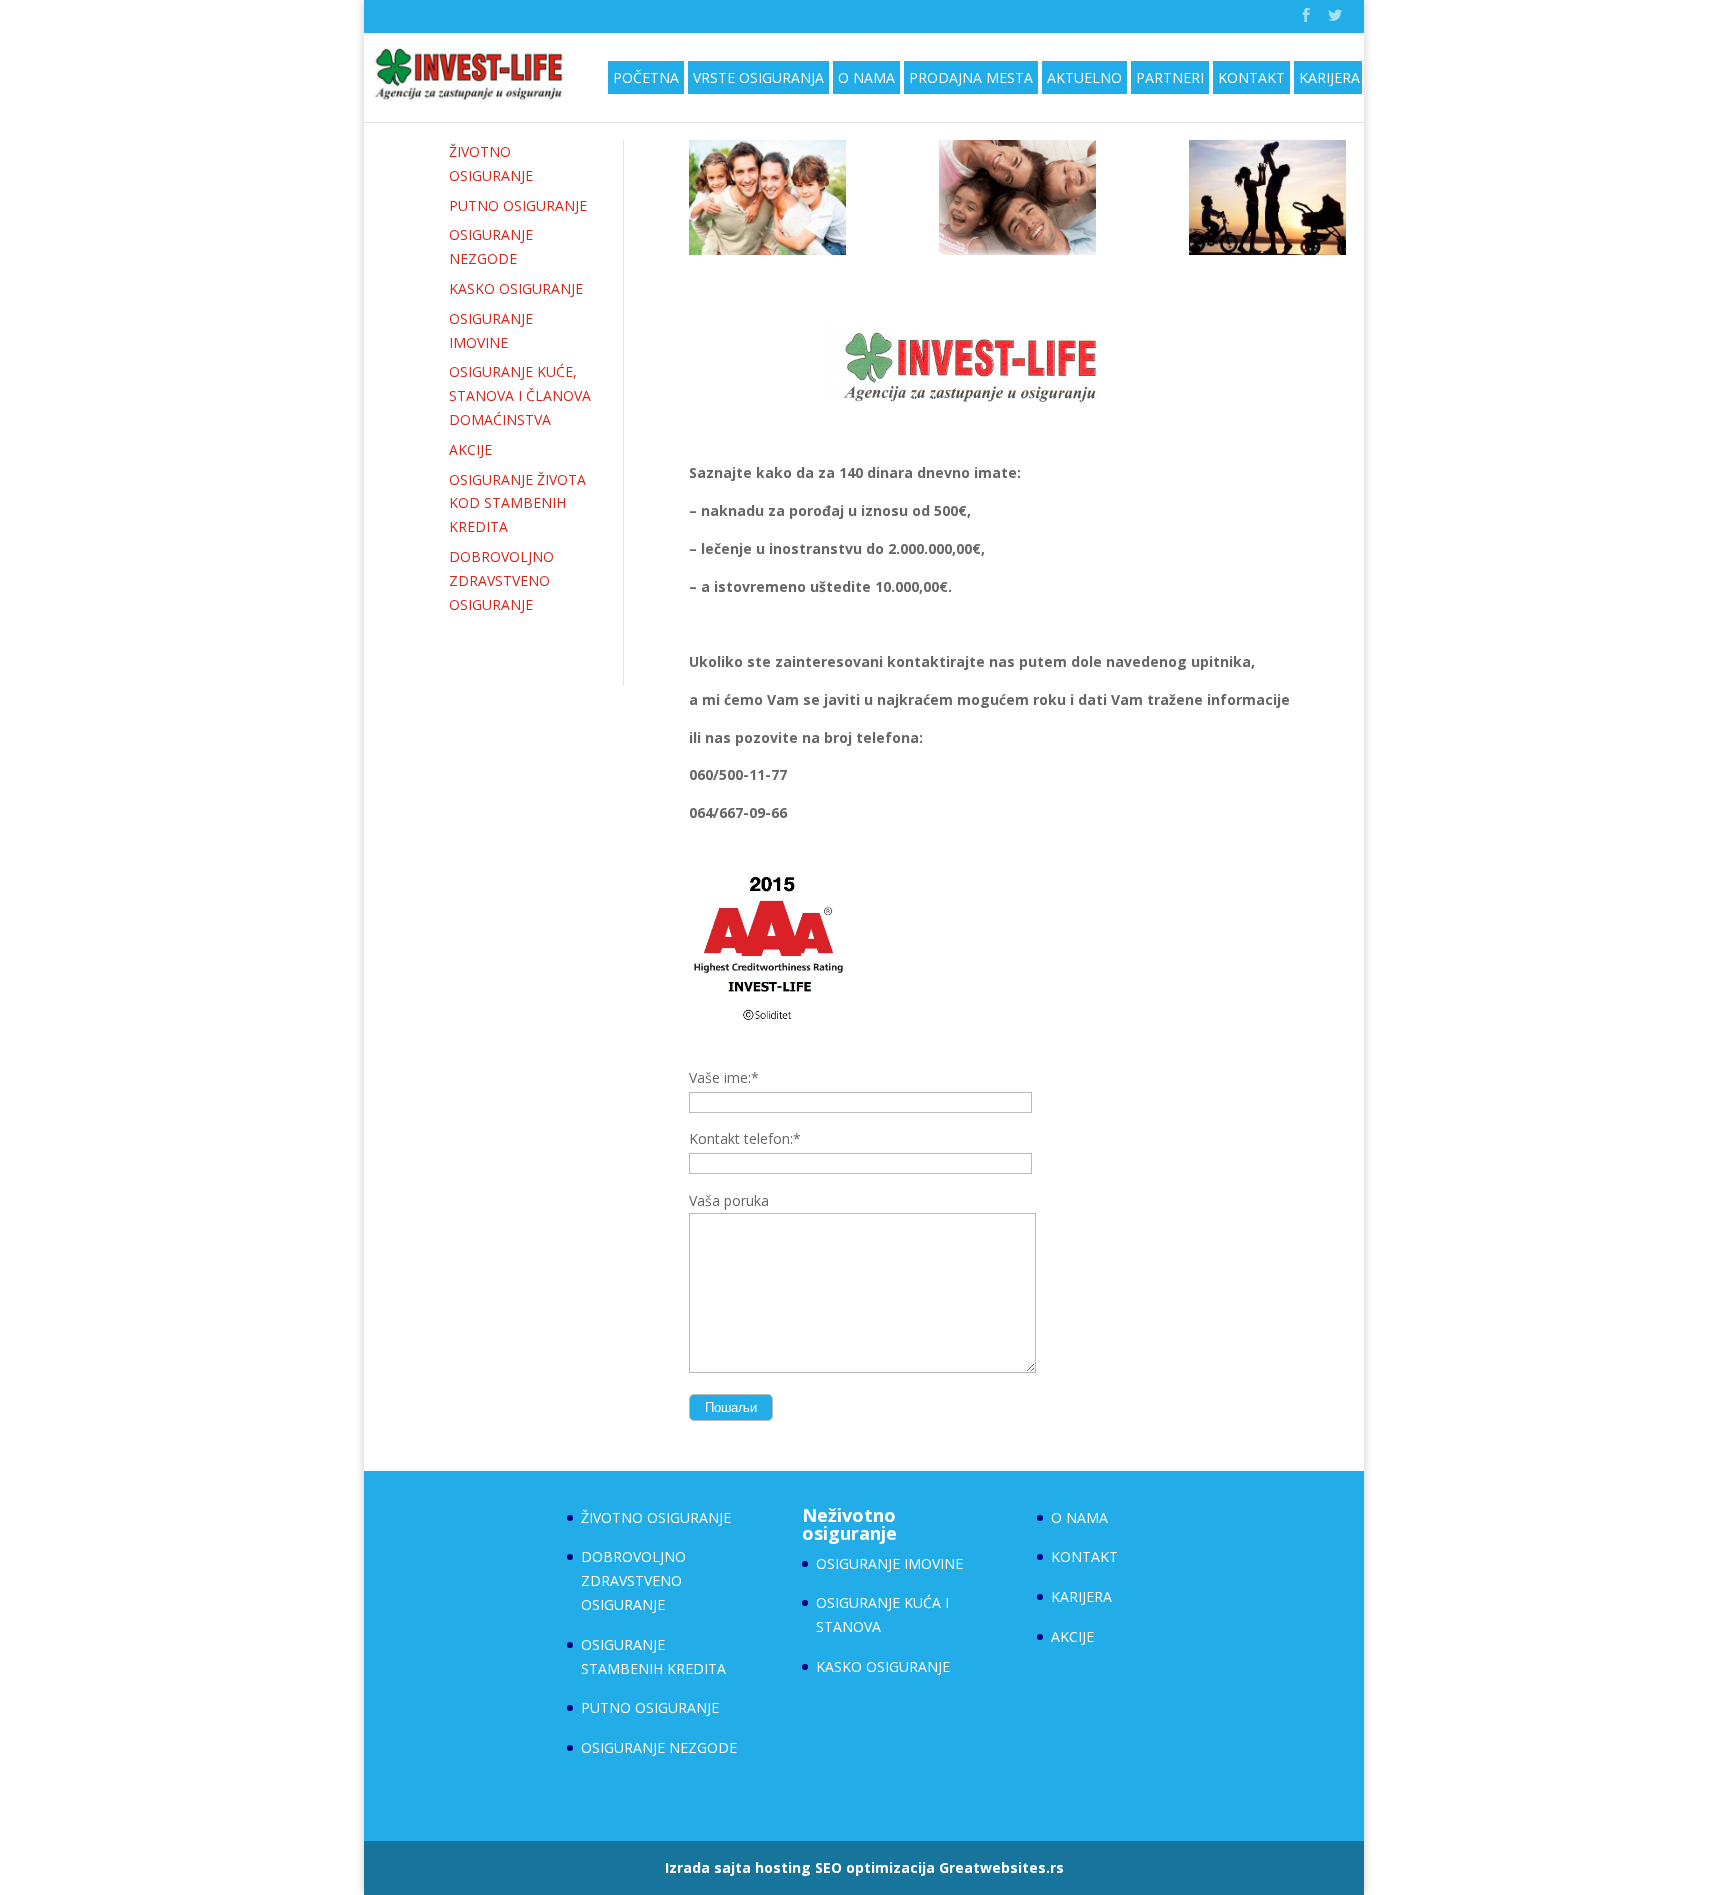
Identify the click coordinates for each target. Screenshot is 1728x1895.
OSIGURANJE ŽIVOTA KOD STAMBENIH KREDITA (517, 503)
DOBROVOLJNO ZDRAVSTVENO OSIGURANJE (501, 580)
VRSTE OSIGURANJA (758, 77)
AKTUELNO (1084, 77)
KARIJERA (1329, 77)
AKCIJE (470, 449)
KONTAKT (1251, 77)
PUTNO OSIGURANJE (518, 205)
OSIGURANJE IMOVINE (889, 1563)
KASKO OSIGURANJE (516, 288)
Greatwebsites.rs (1001, 1867)
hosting (783, 1867)
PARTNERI (1170, 77)
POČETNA (646, 77)
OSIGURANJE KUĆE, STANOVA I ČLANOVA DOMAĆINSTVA (520, 395)
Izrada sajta (708, 1867)
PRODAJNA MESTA (971, 77)
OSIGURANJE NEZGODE (659, 1747)
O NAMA (866, 77)
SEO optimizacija (875, 1867)
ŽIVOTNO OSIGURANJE (656, 1517)
